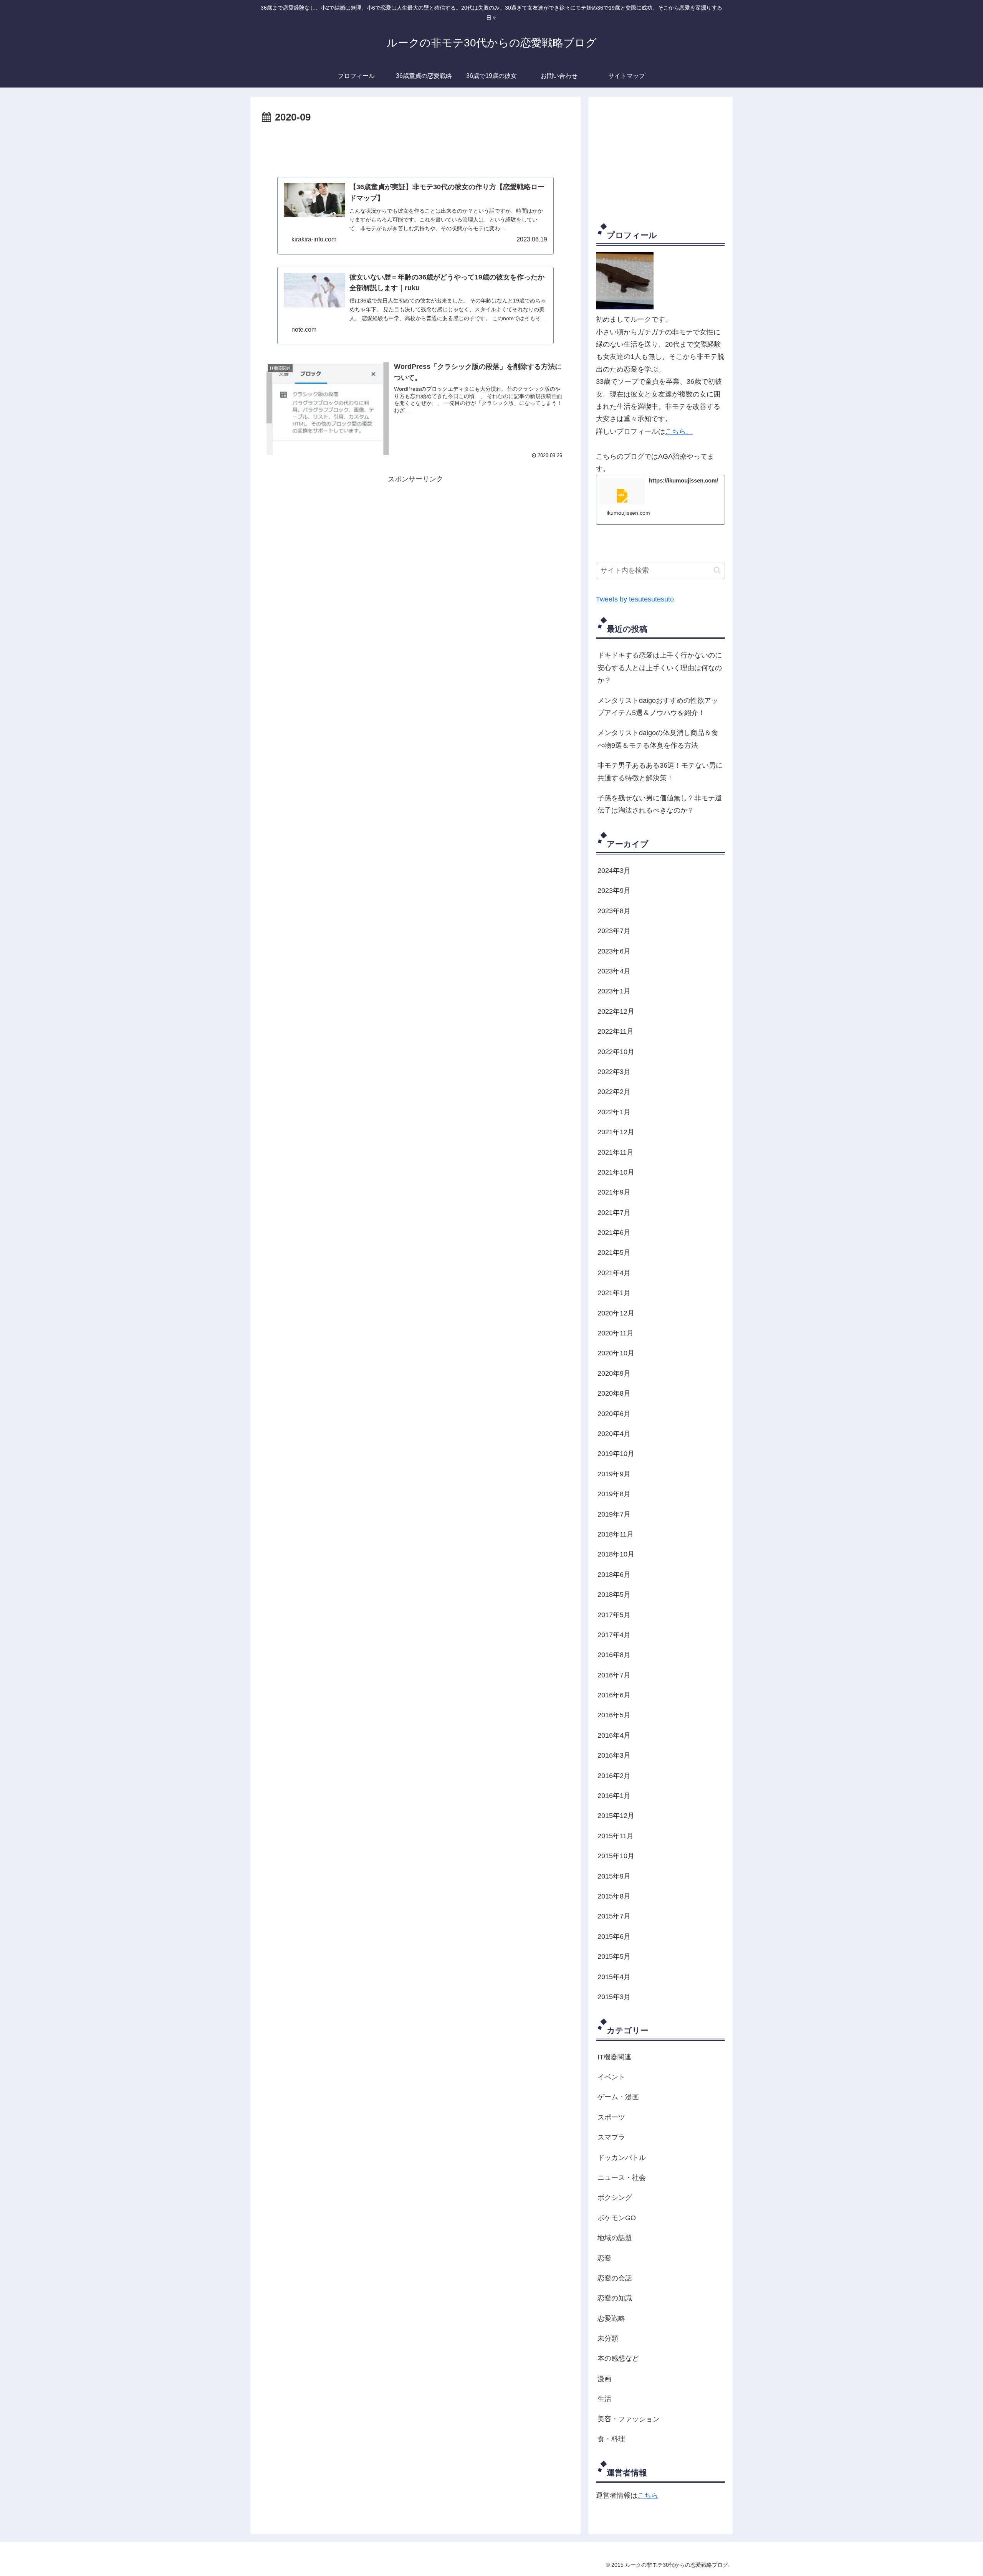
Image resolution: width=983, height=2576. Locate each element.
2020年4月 (614, 1434)
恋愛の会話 (615, 2278)
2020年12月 (616, 1313)
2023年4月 (614, 971)
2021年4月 (614, 1273)
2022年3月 (614, 1072)
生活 (604, 2399)
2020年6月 (614, 1414)
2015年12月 (616, 1816)
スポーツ (611, 2117)
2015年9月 (614, 1876)
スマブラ (611, 2137)
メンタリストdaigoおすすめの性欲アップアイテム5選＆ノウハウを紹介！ (658, 707)
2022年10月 (616, 1052)
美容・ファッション (629, 2419)
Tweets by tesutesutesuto (635, 599)
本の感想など (618, 2358)
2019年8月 (614, 1494)
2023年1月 (614, 991)
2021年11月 (616, 1152)
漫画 (604, 2379)
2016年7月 (614, 1675)
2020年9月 (614, 1373)
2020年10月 (616, 1353)
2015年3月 (614, 1997)
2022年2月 (614, 1092)
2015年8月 (614, 1896)
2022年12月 (616, 1011)
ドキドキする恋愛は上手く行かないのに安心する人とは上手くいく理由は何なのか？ (660, 668)
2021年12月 (616, 1132)
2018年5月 (614, 1595)
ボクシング (615, 2198)
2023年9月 (614, 891)
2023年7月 (614, 931)
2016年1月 (614, 1796)
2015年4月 (614, 1977)
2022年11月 (616, 1031)
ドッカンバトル (622, 2158)
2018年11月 (616, 1534)
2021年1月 (614, 1293)
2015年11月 (616, 1836)
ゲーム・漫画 (618, 2097)
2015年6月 (614, 1937)
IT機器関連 (614, 2057)
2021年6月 (614, 1233)
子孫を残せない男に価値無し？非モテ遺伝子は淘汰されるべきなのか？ (660, 804)
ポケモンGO (617, 2218)
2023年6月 (614, 951)
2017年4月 (614, 1635)
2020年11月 (616, 1333)
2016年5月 (614, 1715)
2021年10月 (616, 1172)
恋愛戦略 (611, 2318)
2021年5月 (614, 1252)
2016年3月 (614, 1755)
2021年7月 (614, 1213)
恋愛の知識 (615, 2298)
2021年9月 (614, 1192)
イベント (611, 2077)
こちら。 (679, 431)
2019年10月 (616, 1454)
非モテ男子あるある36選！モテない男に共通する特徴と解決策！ (660, 772)
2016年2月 (614, 1776)
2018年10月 (616, 1554)
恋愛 (604, 2258)
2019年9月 (614, 1474)
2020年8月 (614, 1393)
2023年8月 (614, 911)
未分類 (608, 2338)
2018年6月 (614, 1575)
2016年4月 (614, 1735)
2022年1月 (614, 1112)
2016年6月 (614, 1695)
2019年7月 (614, 1514)
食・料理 (611, 2439)
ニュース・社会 (622, 2178)
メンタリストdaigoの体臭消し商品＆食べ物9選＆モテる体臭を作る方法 (658, 739)
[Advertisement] (415, 147)
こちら (648, 2495)
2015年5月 (614, 1956)
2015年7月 (614, 1916)
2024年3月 (614, 871)
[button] (717, 570)
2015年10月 (616, 1856)
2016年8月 (614, 1655)
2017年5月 (614, 1615)
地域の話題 (615, 2238)
